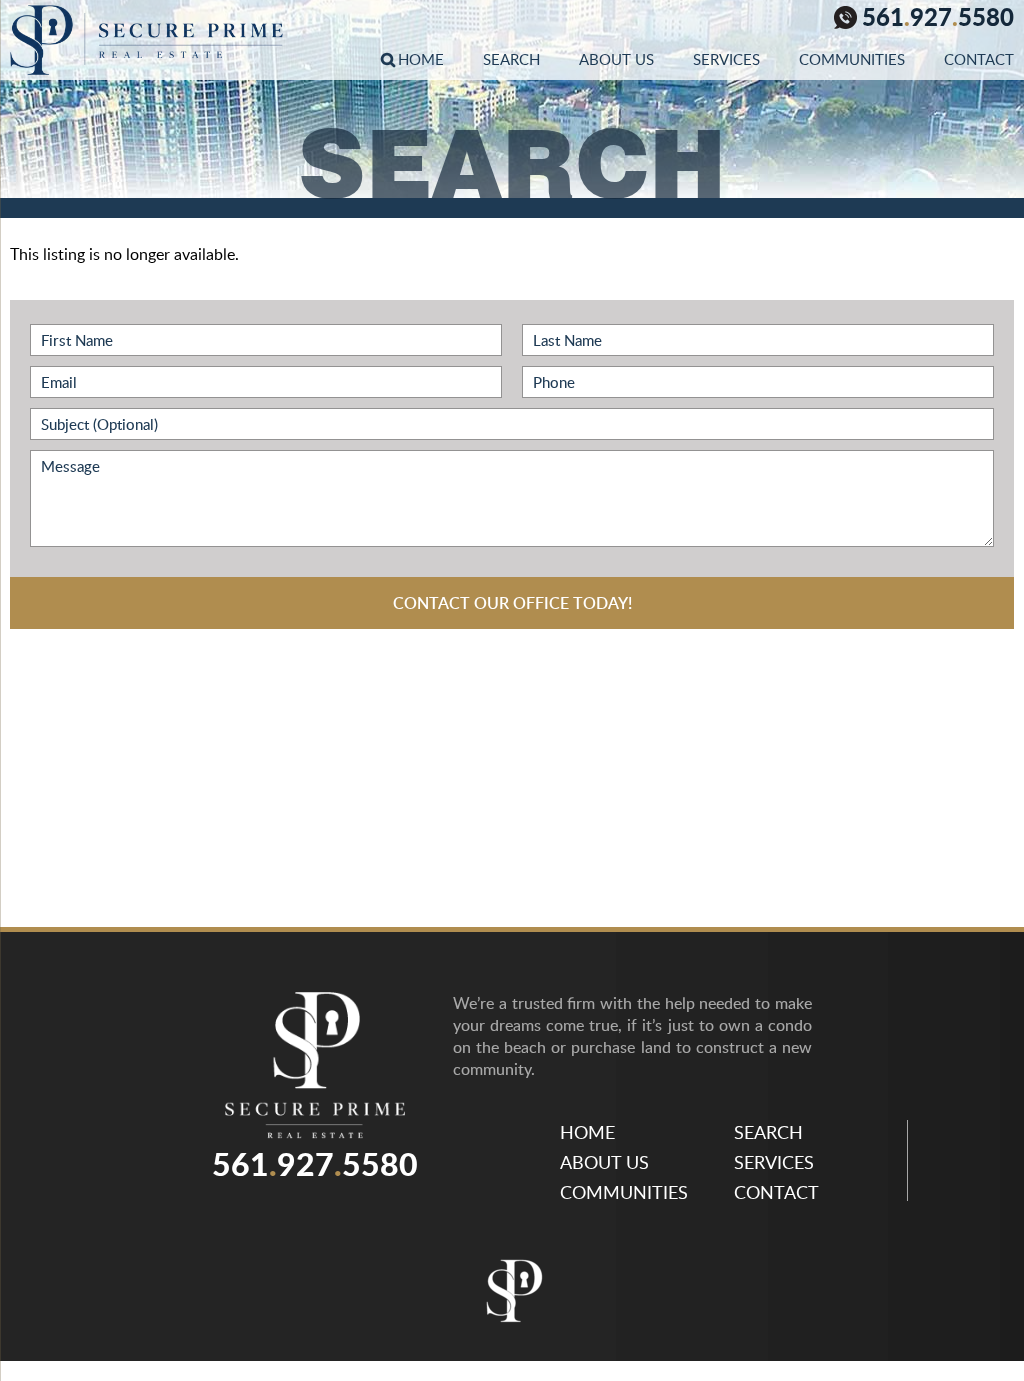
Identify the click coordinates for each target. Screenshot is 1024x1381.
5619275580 (938, 19)
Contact (979, 59)
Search (511, 59)
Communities (852, 59)
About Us (616, 59)
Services (726, 59)
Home (421, 59)
